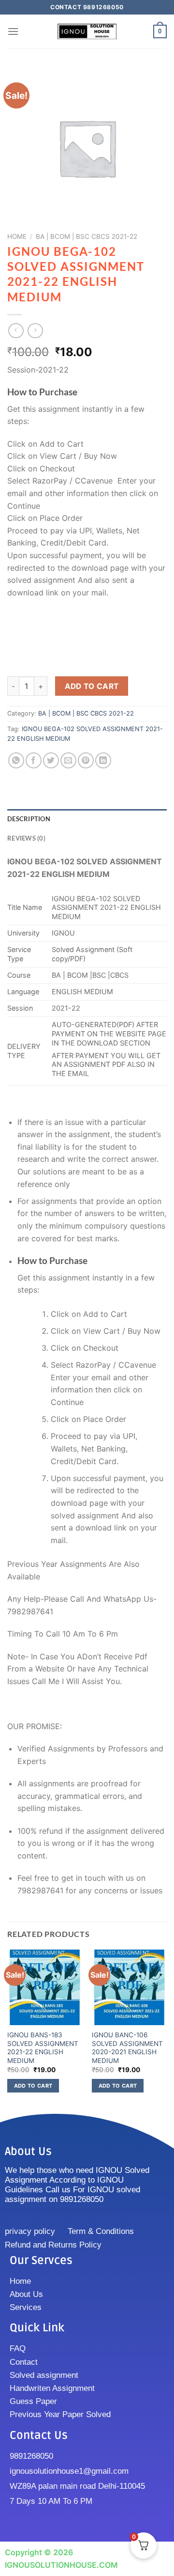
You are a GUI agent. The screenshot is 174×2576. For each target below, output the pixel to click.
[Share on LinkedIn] (103, 760)
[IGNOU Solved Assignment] (87, 32)
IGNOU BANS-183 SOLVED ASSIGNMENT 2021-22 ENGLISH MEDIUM (43, 2048)
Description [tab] (29, 819)
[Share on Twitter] (51, 760)
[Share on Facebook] (34, 760)
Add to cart (92, 686)
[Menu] (13, 31)
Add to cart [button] (33, 2086)
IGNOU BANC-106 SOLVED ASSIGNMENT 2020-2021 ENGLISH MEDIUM (127, 2048)
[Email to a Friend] (68, 760)
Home (17, 236)
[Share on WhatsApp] (16, 760)
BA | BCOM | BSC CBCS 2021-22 (87, 236)
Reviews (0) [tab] (26, 838)
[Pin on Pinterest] (86, 760)
